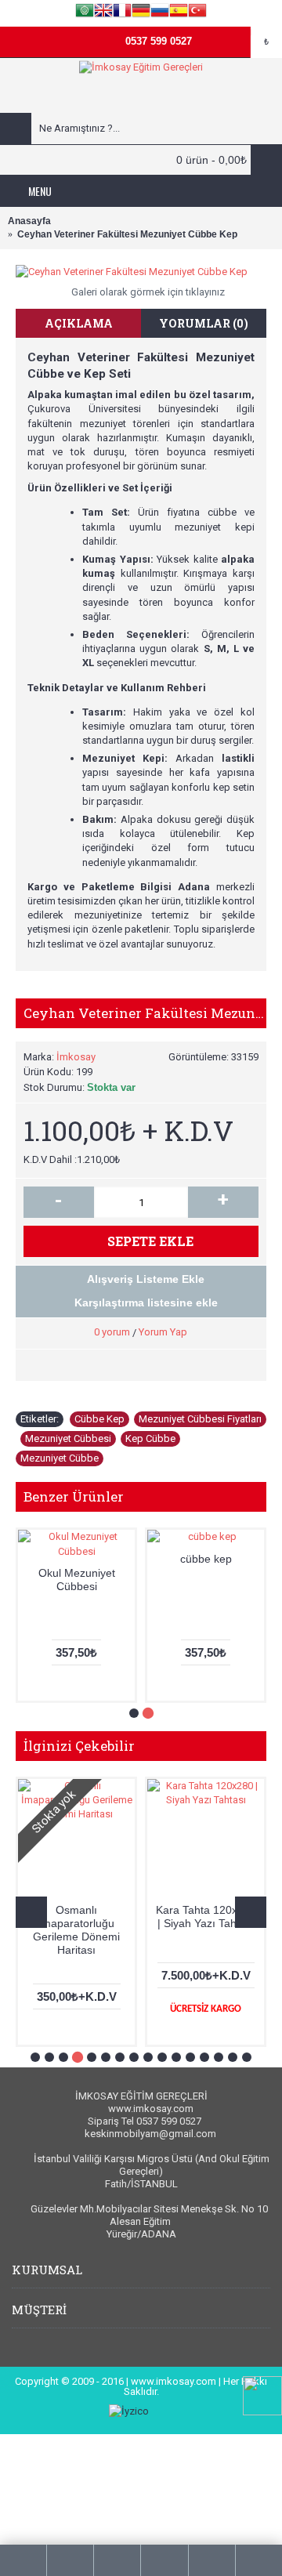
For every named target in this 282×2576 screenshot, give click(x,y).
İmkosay (76, 1057)
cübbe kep (206, 1559)
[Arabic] (85, 13)
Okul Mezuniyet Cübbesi (77, 1580)
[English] (103, 13)
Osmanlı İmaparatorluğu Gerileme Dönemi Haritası (76, 1930)
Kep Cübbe (150, 1438)
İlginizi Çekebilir (79, 1746)
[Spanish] (179, 13)
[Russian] (160, 13)
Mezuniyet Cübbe (60, 1458)
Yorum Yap (163, 1332)
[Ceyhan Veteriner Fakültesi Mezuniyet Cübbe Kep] (141, 272)
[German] (141, 13)
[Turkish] (197, 13)
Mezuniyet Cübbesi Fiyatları (200, 1419)
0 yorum (112, 1332)
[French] (122, 13)
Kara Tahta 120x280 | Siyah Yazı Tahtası (206, 1917)
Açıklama (79, 323)
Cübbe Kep (99, 1419)
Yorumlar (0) (204, 323)
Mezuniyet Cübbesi (68, 1438)
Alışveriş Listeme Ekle (146, 1279)
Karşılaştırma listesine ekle (146, 1302)
